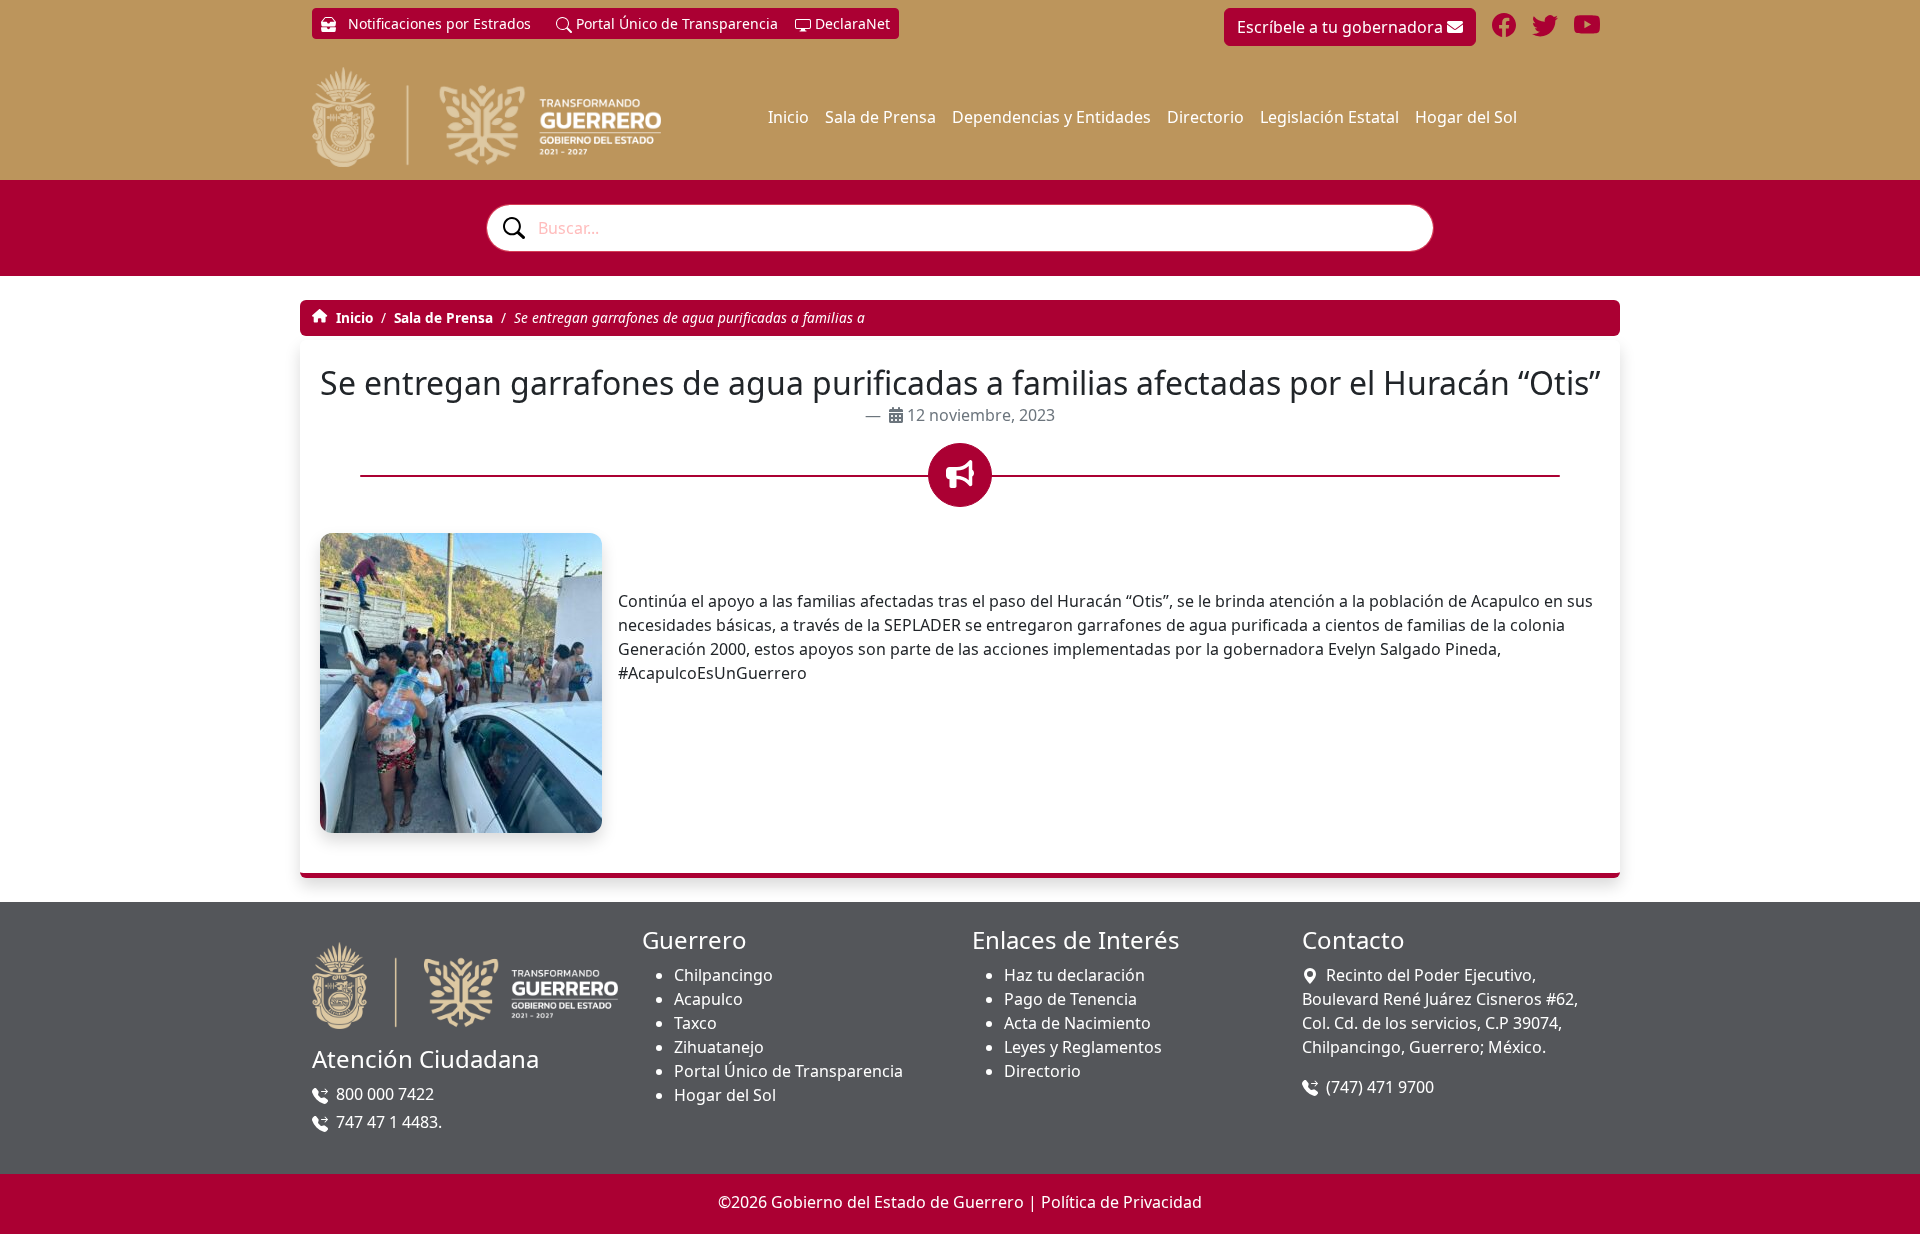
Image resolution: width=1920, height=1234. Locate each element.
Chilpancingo (723, 975)
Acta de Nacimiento (1077, 1023)
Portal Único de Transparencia (675, 23)
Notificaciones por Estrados (437, 23)
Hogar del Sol (1466, 117)
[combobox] (960, 228)
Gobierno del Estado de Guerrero (897, 1202)
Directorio (1205, 117)
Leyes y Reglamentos (1083, 1047)
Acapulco (708, 999)
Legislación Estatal (1329, 117)
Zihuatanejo (719, 1047)
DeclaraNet (850, 23)
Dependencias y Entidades (1051, 117)
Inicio (788, 117)
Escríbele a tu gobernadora (1342, 27)
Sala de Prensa (880, 117)
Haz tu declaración (1074, 975)
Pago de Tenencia (1070, 999)
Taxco (695, 1023)
